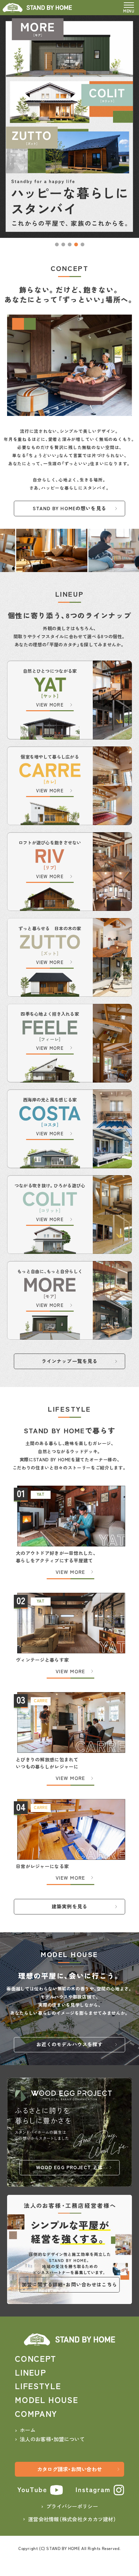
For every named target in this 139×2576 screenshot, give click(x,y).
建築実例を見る (69, 1906)
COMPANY (36, 2413)
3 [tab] (70, 244)
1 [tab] (57, 244)
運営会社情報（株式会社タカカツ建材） (72, 2519)
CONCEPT (36, 2358)
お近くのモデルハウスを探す (70, 2044)
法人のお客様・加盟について (52, 2439)
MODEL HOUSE (47, 2399)
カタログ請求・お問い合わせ (70, 2469)
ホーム (28, 2430)
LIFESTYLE (38, 2386)
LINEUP (30, 2372)
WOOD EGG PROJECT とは (70, 2167)
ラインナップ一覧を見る (70, 1361)
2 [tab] (63, 244)
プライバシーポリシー (72, 2506)
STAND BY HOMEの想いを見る (69, 508)
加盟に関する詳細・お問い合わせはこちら (69, 2284)
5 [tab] (82, 244)
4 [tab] (76, 244)
